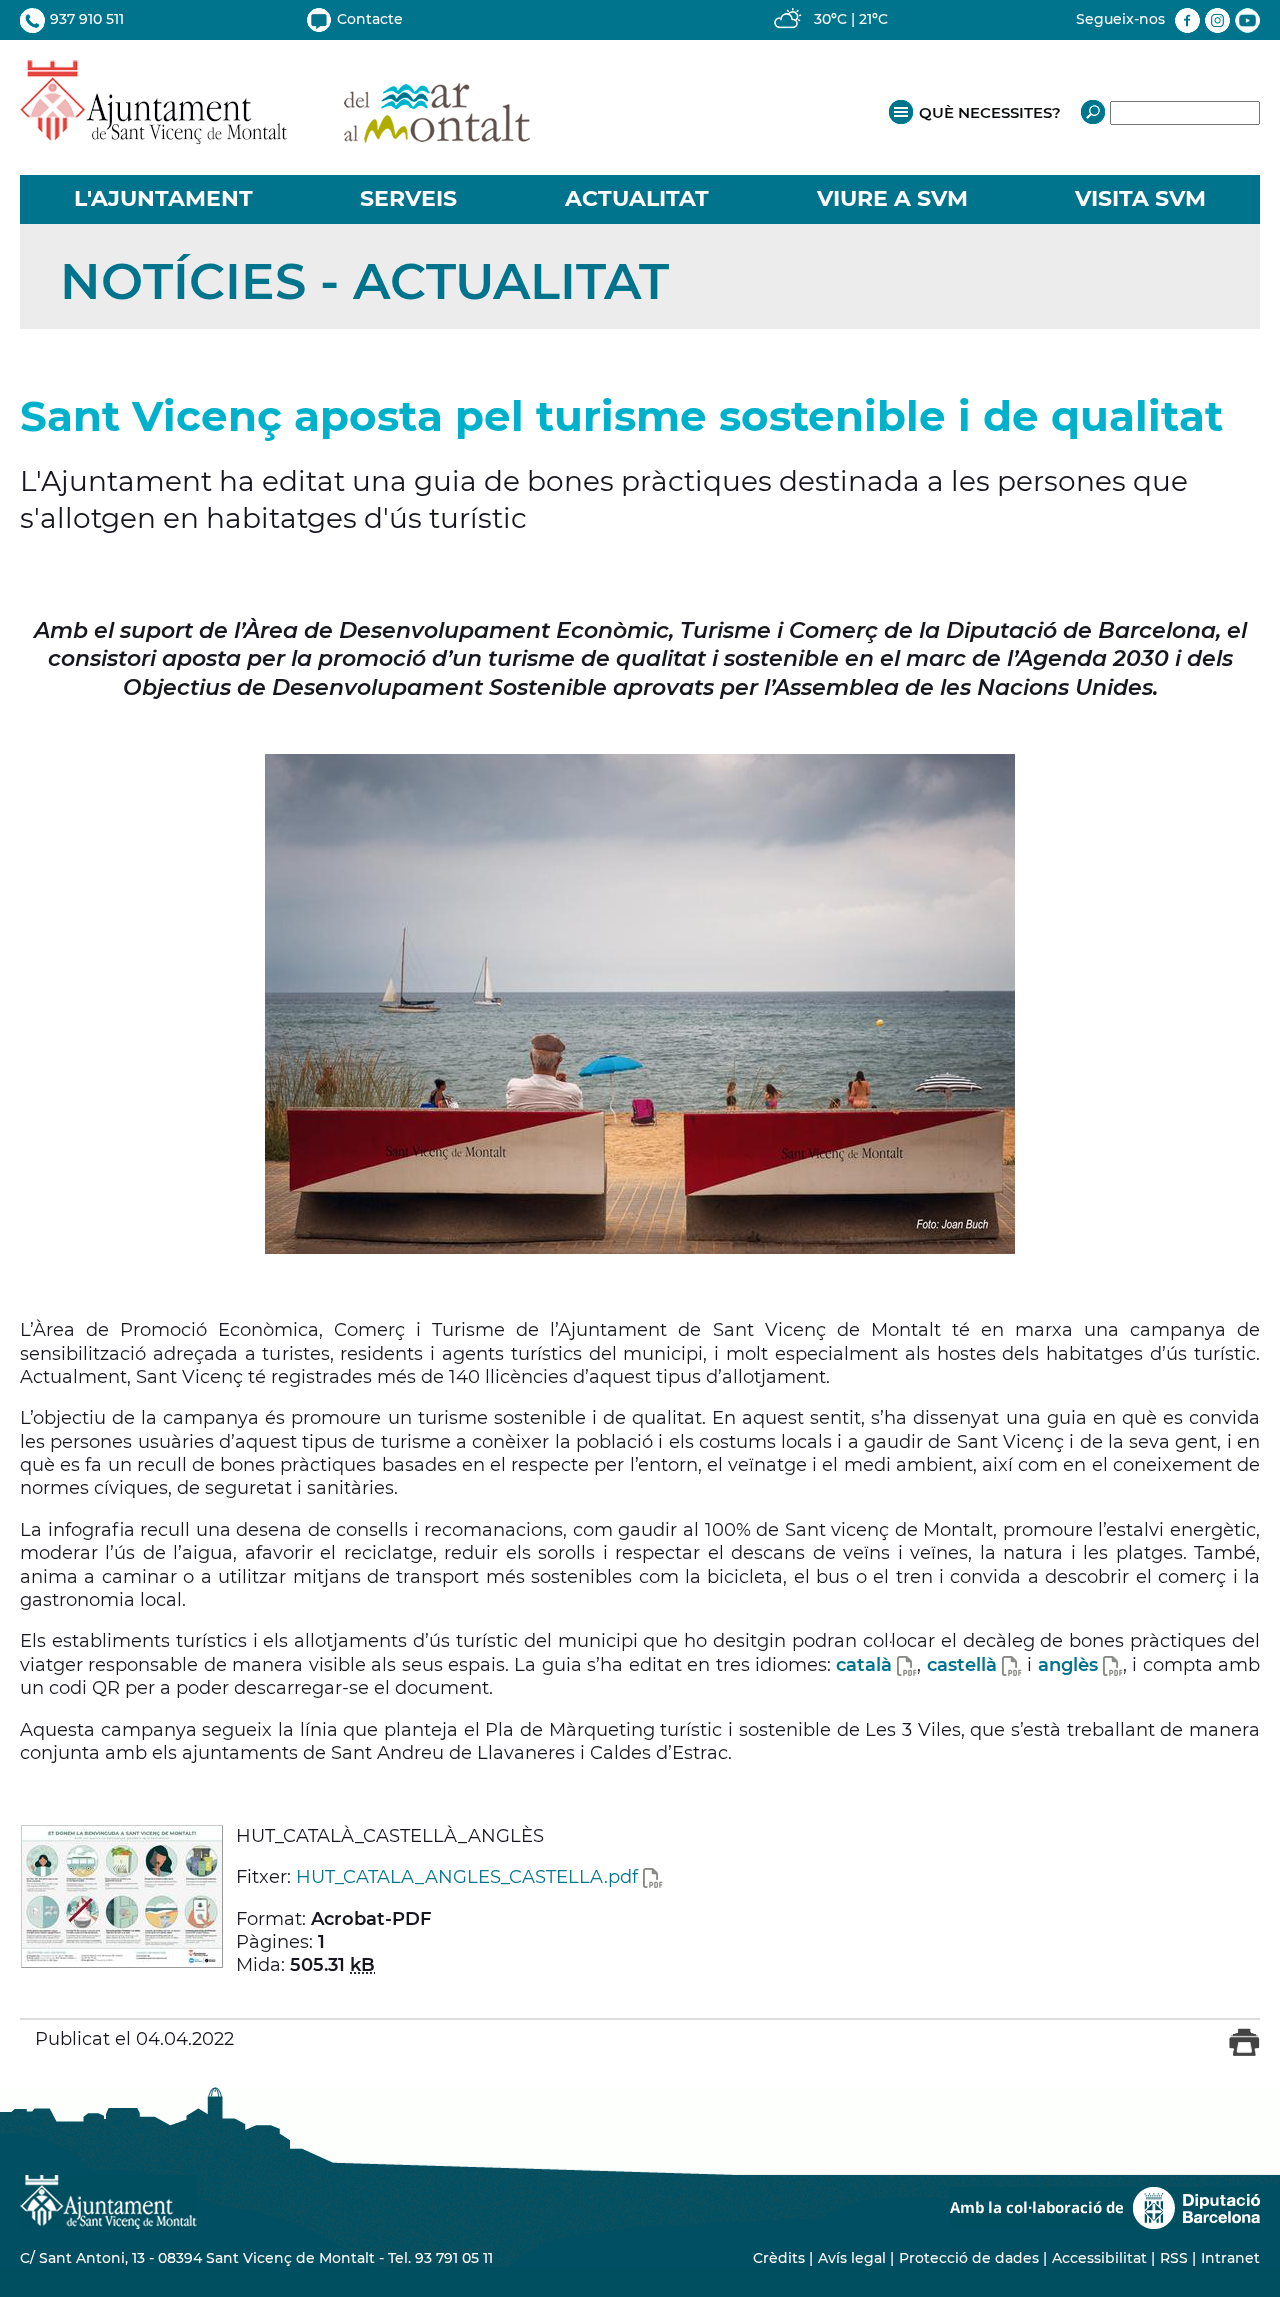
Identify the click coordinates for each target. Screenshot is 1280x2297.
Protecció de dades (969, 2258)
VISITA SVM (1140, 198)
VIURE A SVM (892, 198)
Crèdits (779, 2258)
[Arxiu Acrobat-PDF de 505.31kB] (122, 1895)
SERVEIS (408, 198)
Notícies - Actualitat (364, 281)
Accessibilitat (1099, 2258)
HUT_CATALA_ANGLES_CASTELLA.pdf (467, 1877)
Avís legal (852, 2258)
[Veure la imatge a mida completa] (640, 1004)
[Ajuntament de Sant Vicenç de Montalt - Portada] (275, 133)
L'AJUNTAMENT (163, 198)
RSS (1174, 2258)
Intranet (1230, 2258)
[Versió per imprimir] (1244, 2051)
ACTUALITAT (637, 198)
